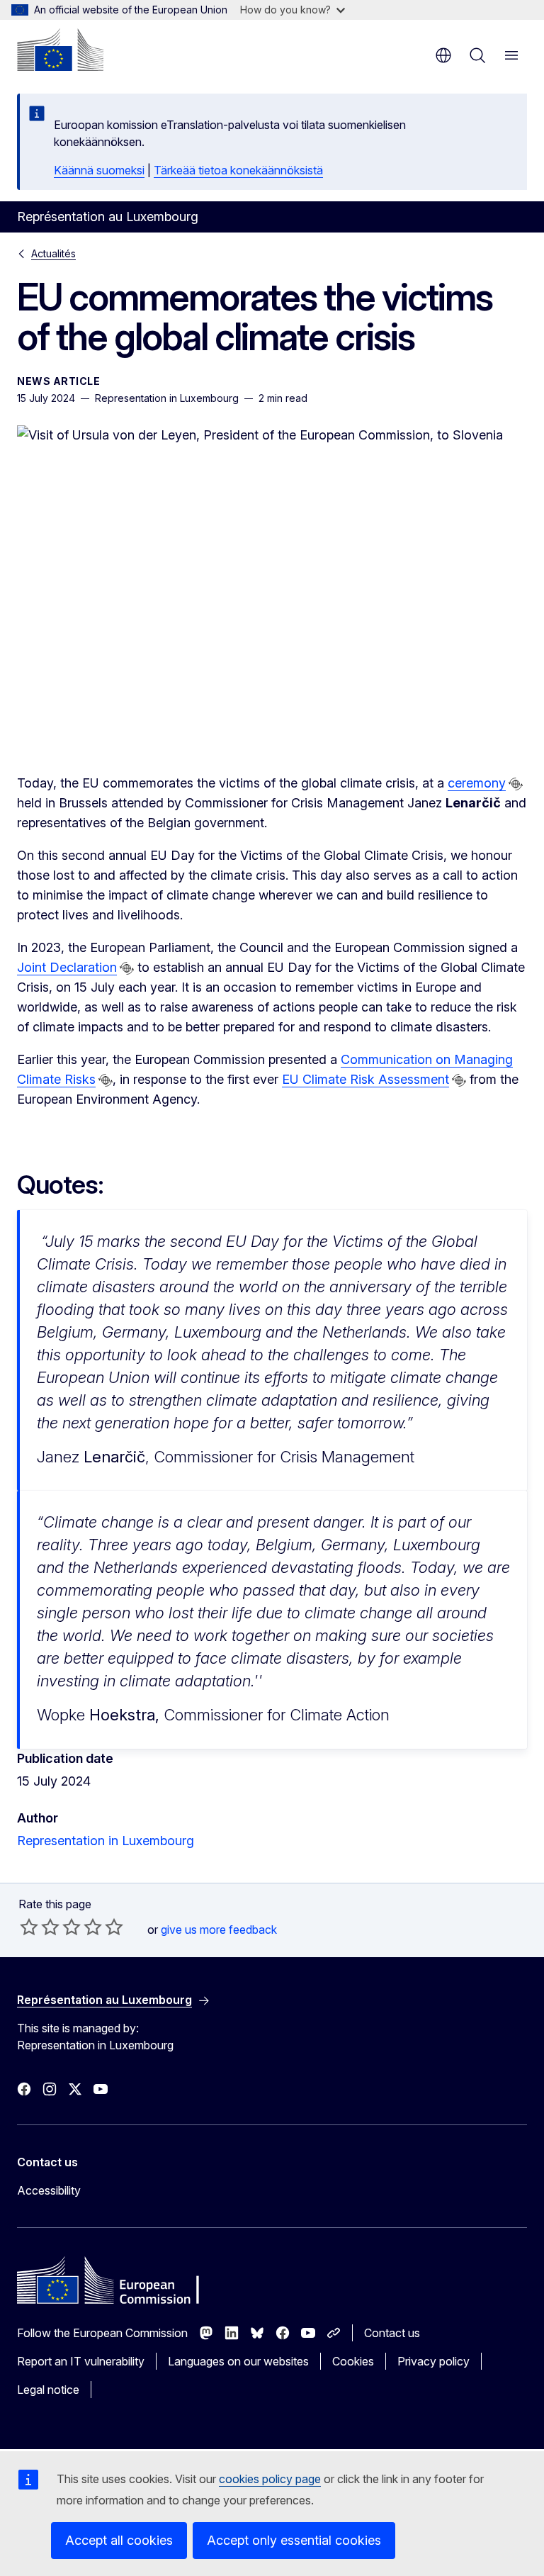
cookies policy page (270, 2479)
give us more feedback (219, 1930)
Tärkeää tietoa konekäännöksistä (238, 170)
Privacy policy (433, 2361)
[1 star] (29, 1927)
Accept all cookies (119, 2540)
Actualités (53, 253)
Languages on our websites (238, 2361)
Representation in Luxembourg (106, 1841)
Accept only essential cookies (294, 2540)
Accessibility (49, 2190)
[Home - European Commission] (60, 50)
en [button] (443, 55)
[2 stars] (40, 1927)
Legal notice (48, 2390)
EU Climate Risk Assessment (365, 1079)
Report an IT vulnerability (81, 2361)
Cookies (353, 2361)
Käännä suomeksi (99, 170)
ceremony (477, 783)
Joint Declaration (67, 967)
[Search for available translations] (516, 784)
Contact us (392, 2333)
